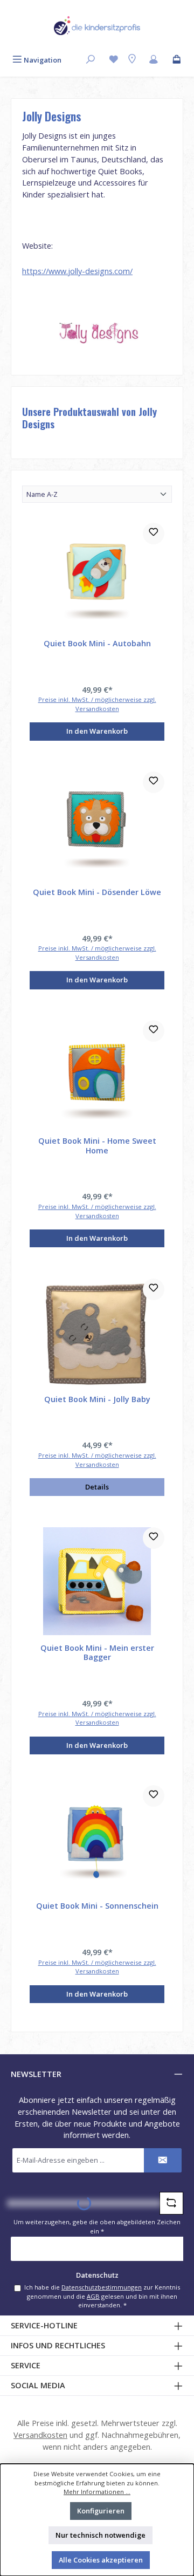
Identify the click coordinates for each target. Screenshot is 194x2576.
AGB (93, 2296)
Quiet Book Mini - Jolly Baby (97, 1399)
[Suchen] (91, 60)
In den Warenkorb (97, 731)
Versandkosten (40, 2435)
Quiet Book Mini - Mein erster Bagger (97, 1653)
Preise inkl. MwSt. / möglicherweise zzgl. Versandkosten (97, 704)
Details (97, 1487)
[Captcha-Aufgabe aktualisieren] (171, 2203)
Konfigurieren (101, 2511)
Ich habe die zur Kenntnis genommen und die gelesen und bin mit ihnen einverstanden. (102, 2296)
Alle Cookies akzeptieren (101, 2560)
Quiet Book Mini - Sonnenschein (97, 1906)
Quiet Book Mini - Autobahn (97, 644)
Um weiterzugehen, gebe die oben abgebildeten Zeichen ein (97, 2226)
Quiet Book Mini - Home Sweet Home (97, 1146)
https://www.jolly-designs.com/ (77, 271)
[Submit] (163, 2160)
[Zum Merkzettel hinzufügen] (154, 534)
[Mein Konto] (154, 60)
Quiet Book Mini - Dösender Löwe (97, 892)
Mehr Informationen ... (97, 2492)
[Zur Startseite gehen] (97, 26)
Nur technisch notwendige (101, 2535)
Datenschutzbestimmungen (102, 2287)
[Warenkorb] (177, 60)
